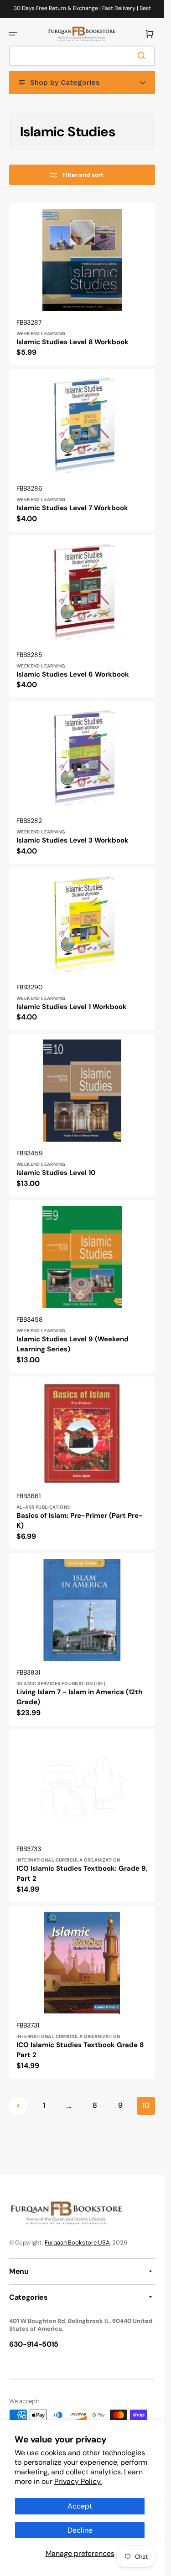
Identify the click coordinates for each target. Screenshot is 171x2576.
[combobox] (82, 56)
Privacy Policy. (78, 2481)
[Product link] (82, 284)
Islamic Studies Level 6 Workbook (73, 674)
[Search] (143, 56)
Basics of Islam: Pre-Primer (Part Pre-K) (80, 1521)
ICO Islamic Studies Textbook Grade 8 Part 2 (80, 2050)
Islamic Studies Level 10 (56, 1173)
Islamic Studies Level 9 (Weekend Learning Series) (73, 1344)
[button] (13, 34)
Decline (80, 2530)
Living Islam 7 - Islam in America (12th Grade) (79, 1697)
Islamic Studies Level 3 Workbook (73, 840)
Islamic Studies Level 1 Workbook (72, 1007)
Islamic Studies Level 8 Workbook (73, 342)
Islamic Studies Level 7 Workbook (72, 508)
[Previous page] (18, 2106)
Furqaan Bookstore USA (77, 2242)
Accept (80, 2506)
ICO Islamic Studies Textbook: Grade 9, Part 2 (82, 1874)
